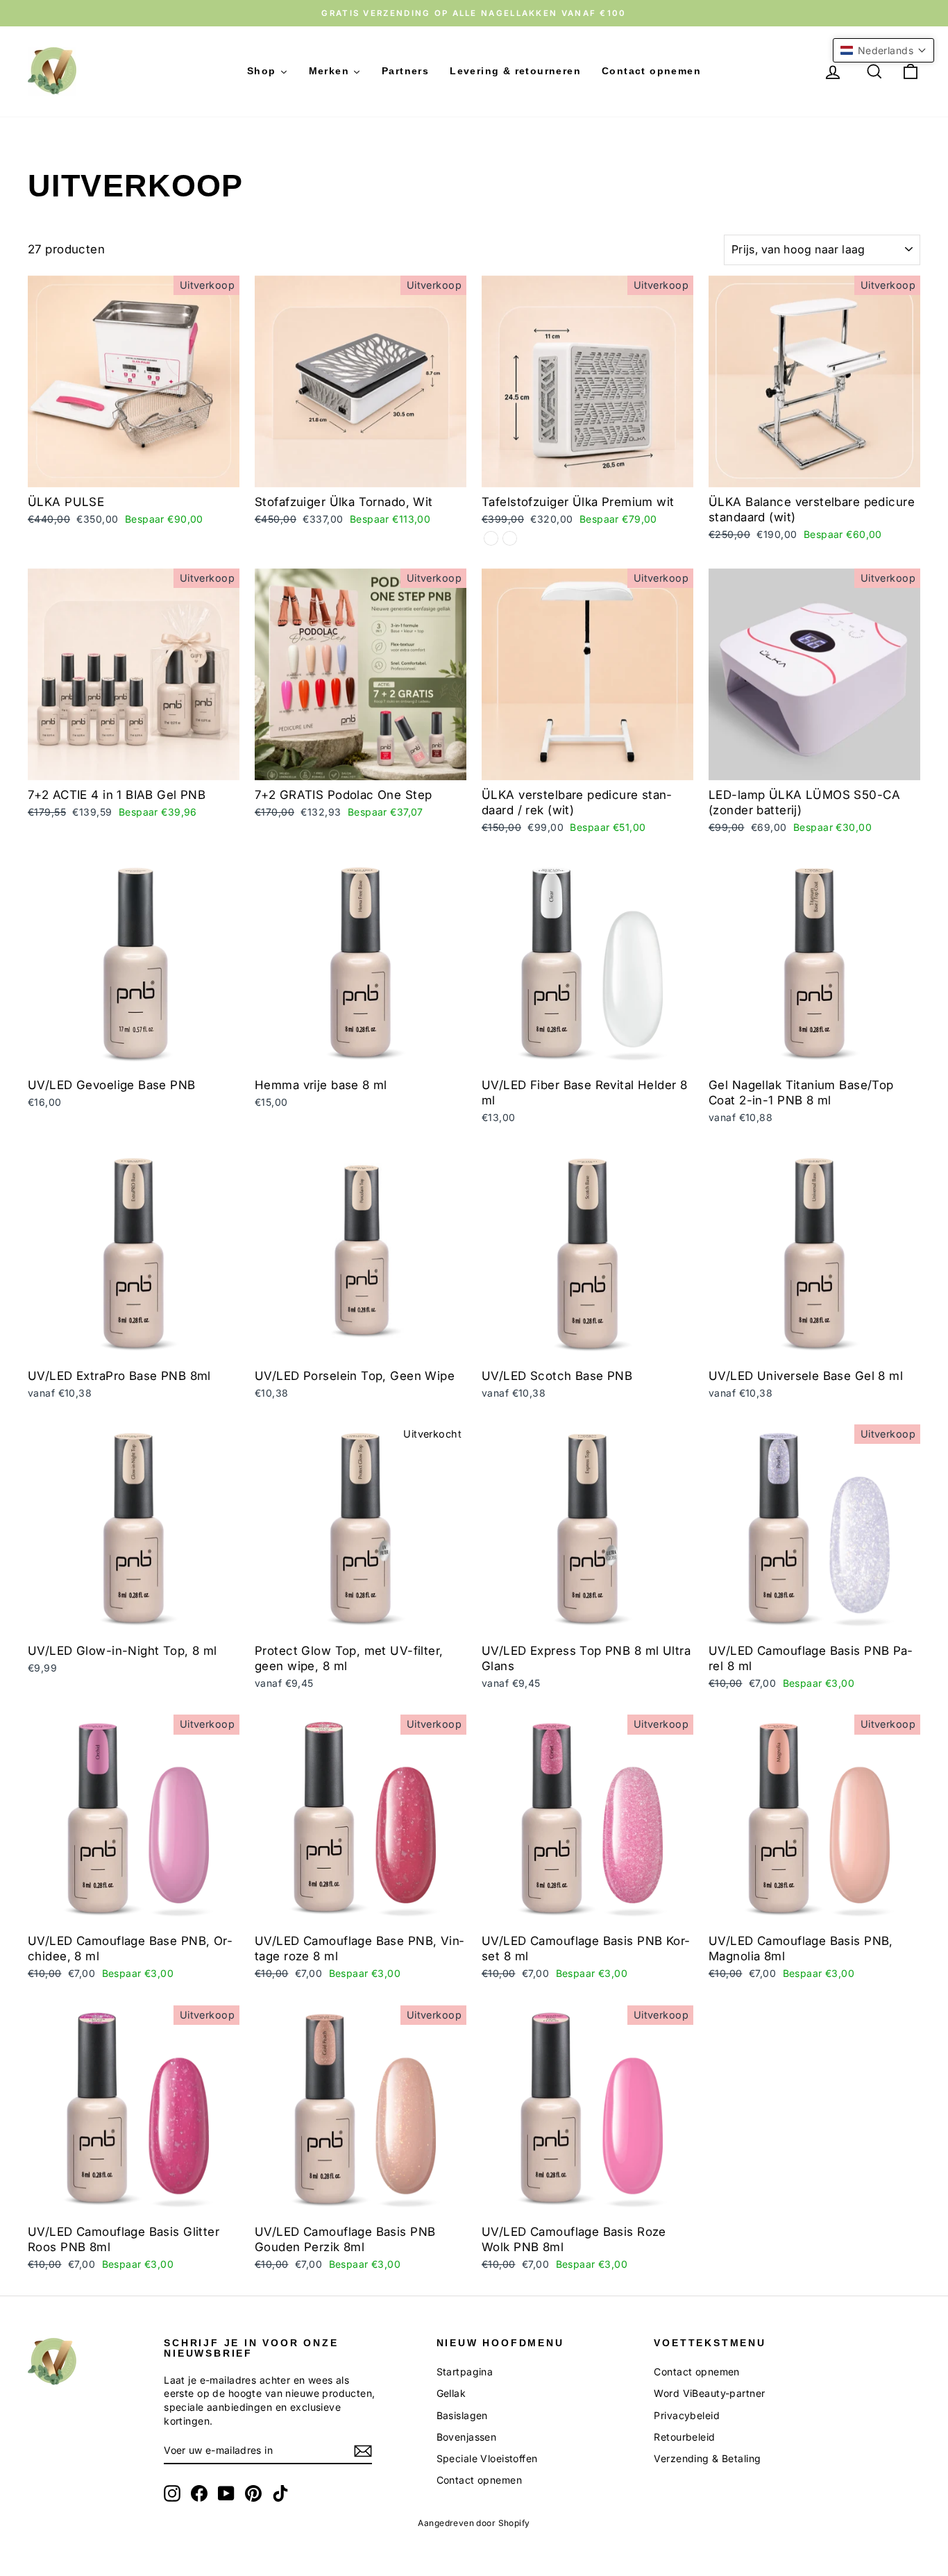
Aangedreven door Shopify (474, 2523)
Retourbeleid (684, 2437)
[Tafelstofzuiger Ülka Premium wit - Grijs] (491, 538)
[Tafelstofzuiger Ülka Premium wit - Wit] (510, 538)
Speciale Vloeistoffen (487, 2458)
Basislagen (462, 2415)
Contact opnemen (479, 2480)
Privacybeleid (687, 2415)
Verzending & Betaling (707, 2458)
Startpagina (465, 2372)
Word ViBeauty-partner (709, 2393)
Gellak (451, 2393)
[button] (883, 50)
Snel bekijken (134, 472)
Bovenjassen (467, 2437)
